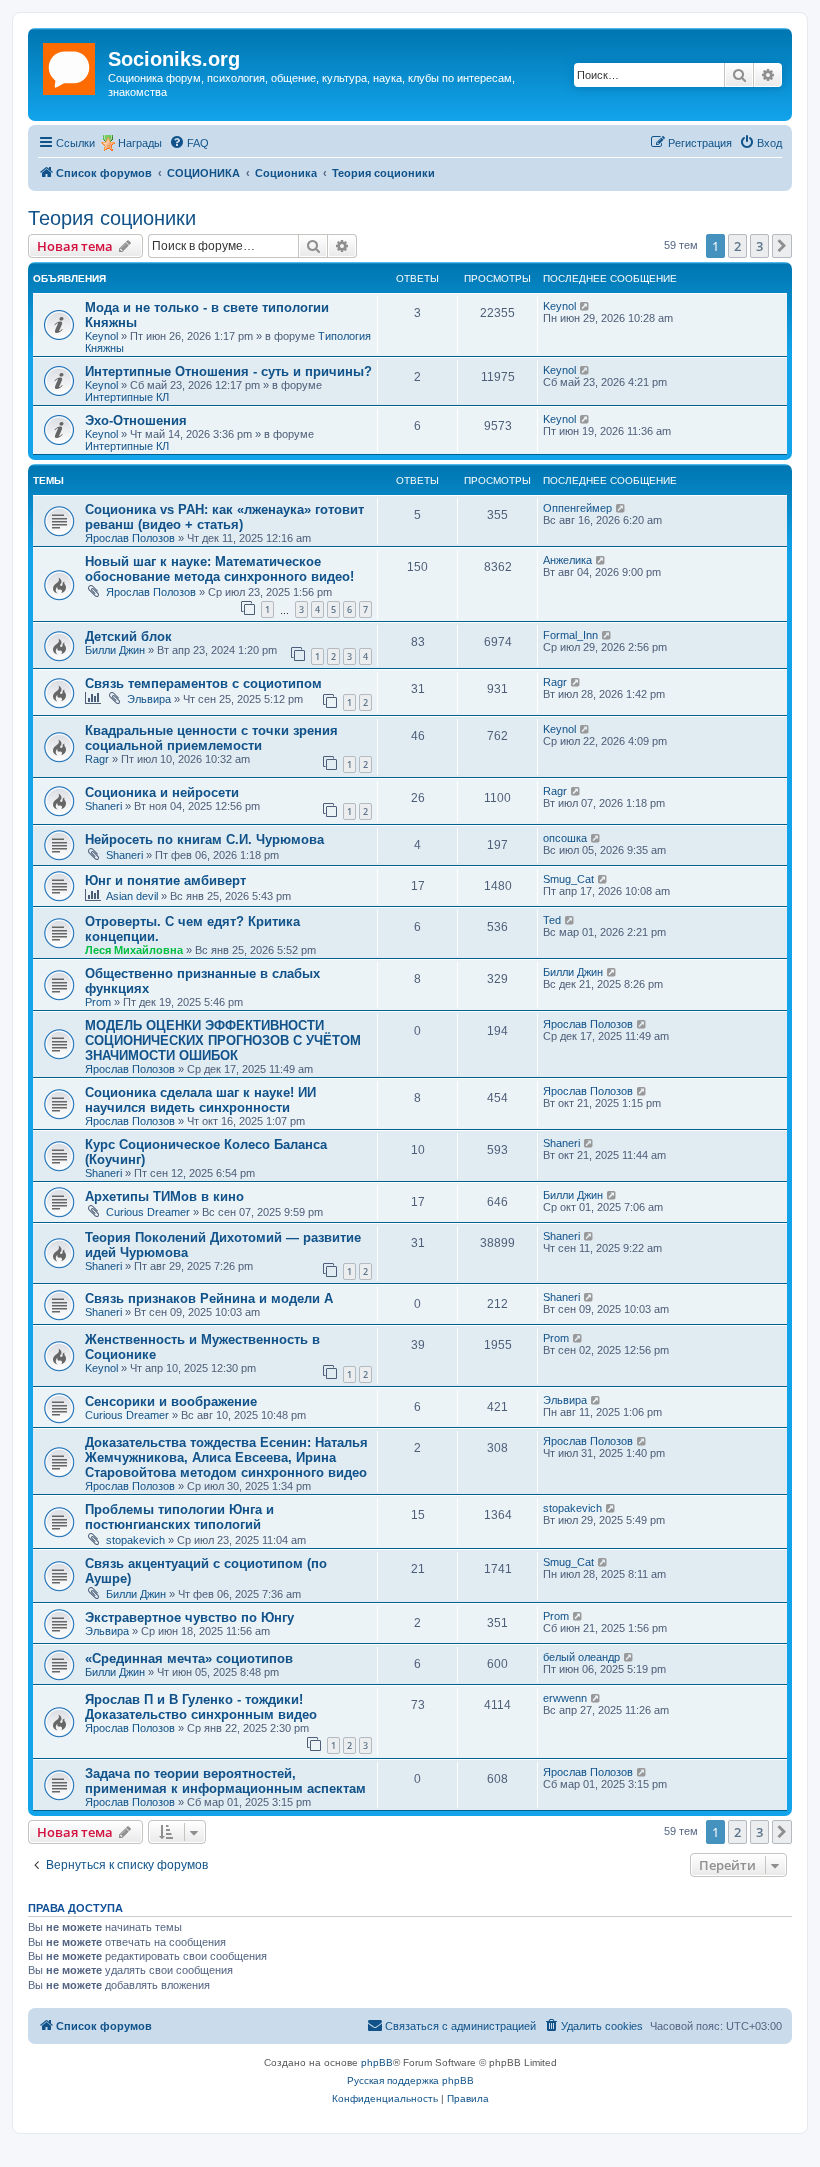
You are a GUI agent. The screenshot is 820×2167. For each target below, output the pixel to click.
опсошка (565, 838)
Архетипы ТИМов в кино (164, 1196)
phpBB (377, 2062)
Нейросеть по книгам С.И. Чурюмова (204, 839)
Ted (552, 920)
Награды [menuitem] (140, 143)
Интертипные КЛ (127, 397)
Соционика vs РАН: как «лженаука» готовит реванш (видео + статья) (224, 517)
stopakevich (135, 1540)
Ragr (555, 682)
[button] (782, 246)
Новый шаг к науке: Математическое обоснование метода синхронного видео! (219, 569)
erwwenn (565, 1698)
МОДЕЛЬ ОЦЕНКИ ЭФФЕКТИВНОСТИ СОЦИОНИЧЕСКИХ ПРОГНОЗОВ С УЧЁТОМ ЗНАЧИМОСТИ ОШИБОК (223, 1040)
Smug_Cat (568, 879)
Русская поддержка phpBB (410, 2080)
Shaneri (103, 806)
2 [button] (737, 246)
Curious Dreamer (148, 1212)
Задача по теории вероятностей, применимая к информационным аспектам (225, 1781)
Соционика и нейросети (162, 792)
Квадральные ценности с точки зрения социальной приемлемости (211, 738)
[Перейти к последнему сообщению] (585, 306)
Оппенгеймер (577, 508)
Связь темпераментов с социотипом (203, 683)
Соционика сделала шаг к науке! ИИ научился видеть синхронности (200, 1100)
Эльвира (149, 699)
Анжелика (567, 560)
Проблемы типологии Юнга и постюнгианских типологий (179, 1517)
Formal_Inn (570, 635)
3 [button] (759, 246)
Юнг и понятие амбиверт (165, 880)
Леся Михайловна (134, 950)
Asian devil (132, 896)
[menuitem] (189, 143)
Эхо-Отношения (136, 420)
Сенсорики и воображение (171, 1401)
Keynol (101, 336)
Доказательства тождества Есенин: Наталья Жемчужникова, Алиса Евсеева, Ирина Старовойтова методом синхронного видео (226, 1457)
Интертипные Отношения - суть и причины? (228, 371)
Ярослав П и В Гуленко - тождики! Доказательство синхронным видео (201, 1707)
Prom (98, 1002)
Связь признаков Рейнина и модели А (209, 1298)
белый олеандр (581, 1657)
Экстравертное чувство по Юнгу (189, 1617)
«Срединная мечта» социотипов (189, 1658)
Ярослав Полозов (130, 538)
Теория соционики (112, 218)
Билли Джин (115, 650)
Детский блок (128, 636)
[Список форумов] (70, 65)
